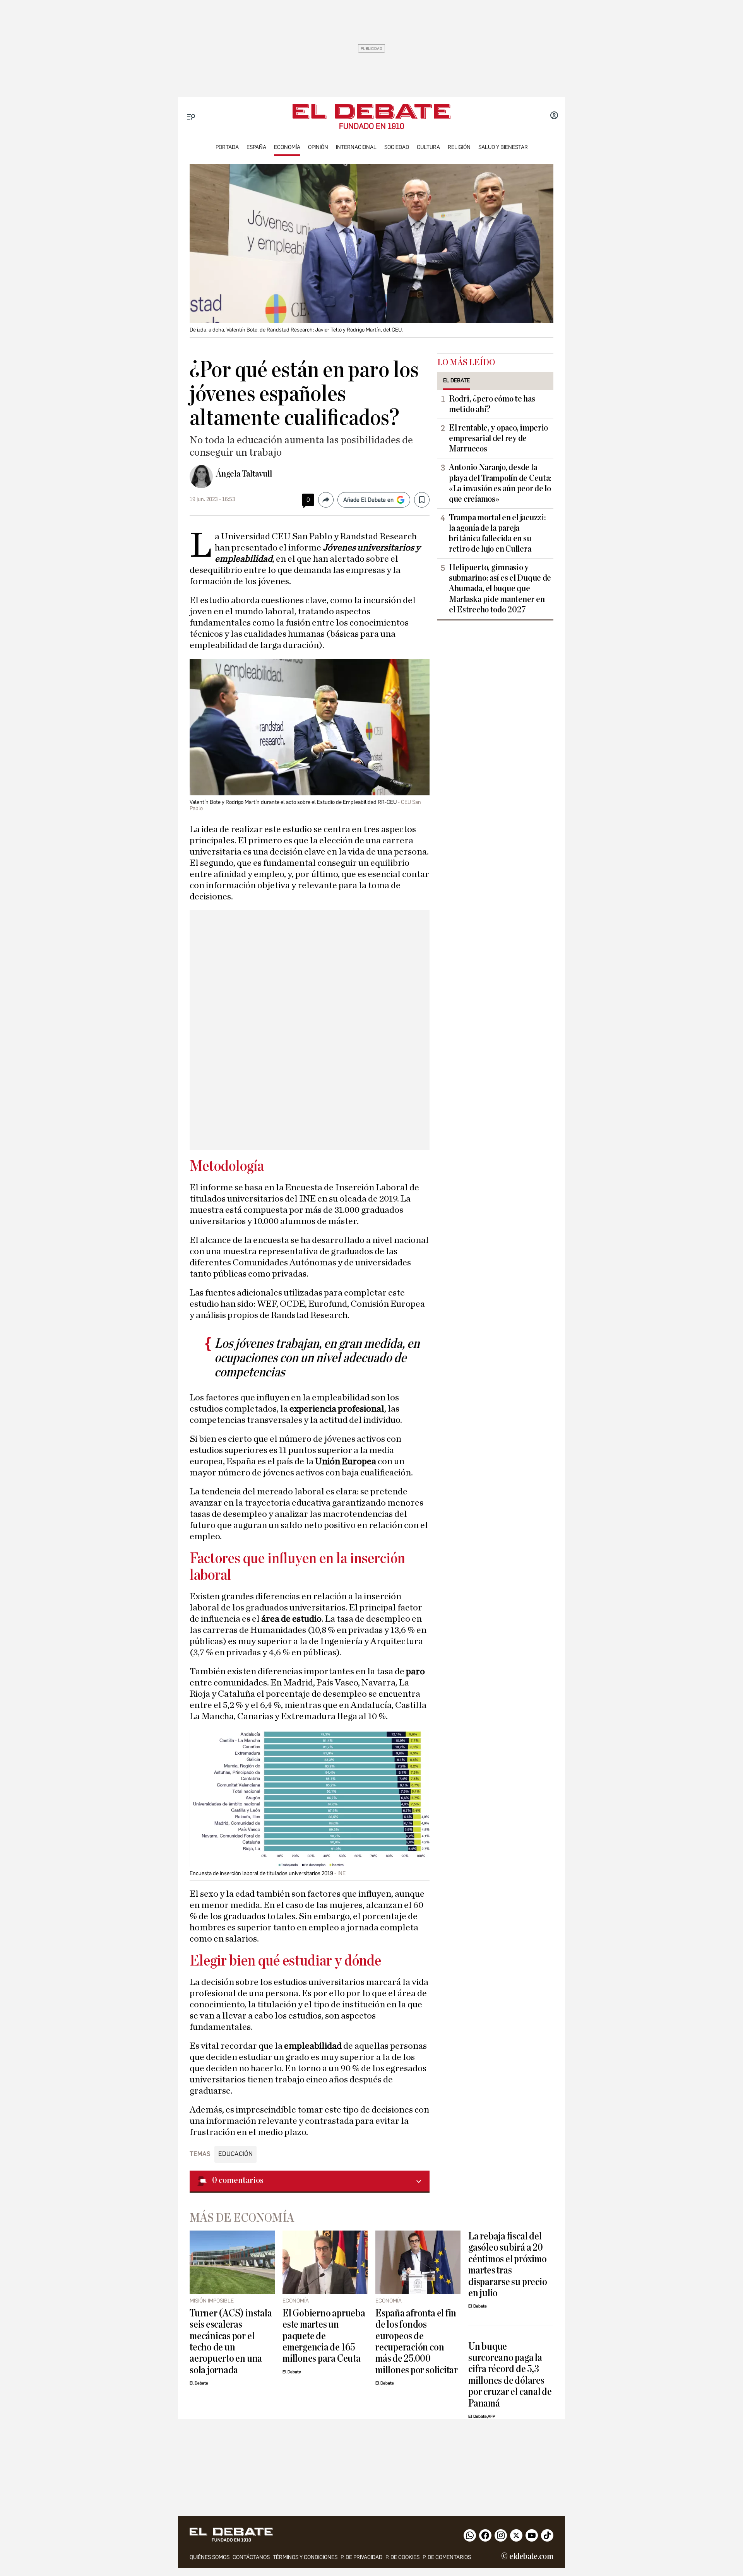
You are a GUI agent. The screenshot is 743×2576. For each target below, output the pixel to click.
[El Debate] (371, 112)
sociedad (397, 147)
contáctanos (251, 2557)
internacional (356, 147)
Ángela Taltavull (244, 474)
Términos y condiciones (305, 2557)
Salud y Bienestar (503, 147)
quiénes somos (210, 2557)
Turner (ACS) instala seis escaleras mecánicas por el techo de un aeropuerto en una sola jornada (231, 2342)
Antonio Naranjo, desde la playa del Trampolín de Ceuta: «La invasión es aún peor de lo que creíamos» (500, 483)
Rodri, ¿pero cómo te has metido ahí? (492, 404)
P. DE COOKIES (402, 2557)
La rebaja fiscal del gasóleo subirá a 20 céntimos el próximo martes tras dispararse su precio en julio (508, 2265)
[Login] (554, 116)
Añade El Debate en (368, 500)
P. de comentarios (447, 2557)
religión (459, 147)
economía (287, 147)
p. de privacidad (361, 2557)
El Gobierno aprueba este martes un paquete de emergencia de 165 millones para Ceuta (324, 2336)
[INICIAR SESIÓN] (554, 116)
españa (256, 147)
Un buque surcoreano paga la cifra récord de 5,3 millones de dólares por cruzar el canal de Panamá (510, 2375)
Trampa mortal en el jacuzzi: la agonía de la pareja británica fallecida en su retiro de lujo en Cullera (497, 533)
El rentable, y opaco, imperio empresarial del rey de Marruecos (498, 438)
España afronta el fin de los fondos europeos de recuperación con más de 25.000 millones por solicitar (417, 2342)
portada (227, 147)
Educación (235, 2154)
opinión (318, 147)
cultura (428, 147)
